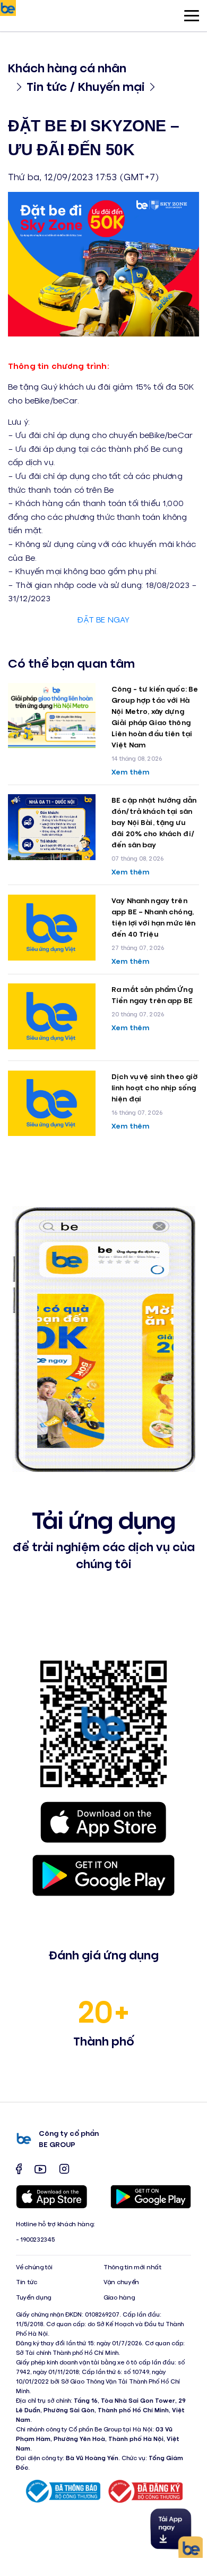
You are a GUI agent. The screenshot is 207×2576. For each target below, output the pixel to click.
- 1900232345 (35, 2239)
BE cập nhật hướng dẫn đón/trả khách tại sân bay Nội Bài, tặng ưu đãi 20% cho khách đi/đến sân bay (154, 822)
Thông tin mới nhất (132, 2267)
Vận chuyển (121, 2282)
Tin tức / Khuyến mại (86, 86)
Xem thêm (130, 772)
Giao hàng (119, 2297)
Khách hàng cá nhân (67, 67)
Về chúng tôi (34, 2267)
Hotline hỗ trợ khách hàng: (55, 2224)
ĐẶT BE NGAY (104, 619)
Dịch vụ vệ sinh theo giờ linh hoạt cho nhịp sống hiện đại (154, 1087)
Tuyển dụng (33, 2297)
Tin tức (27, 2282)
